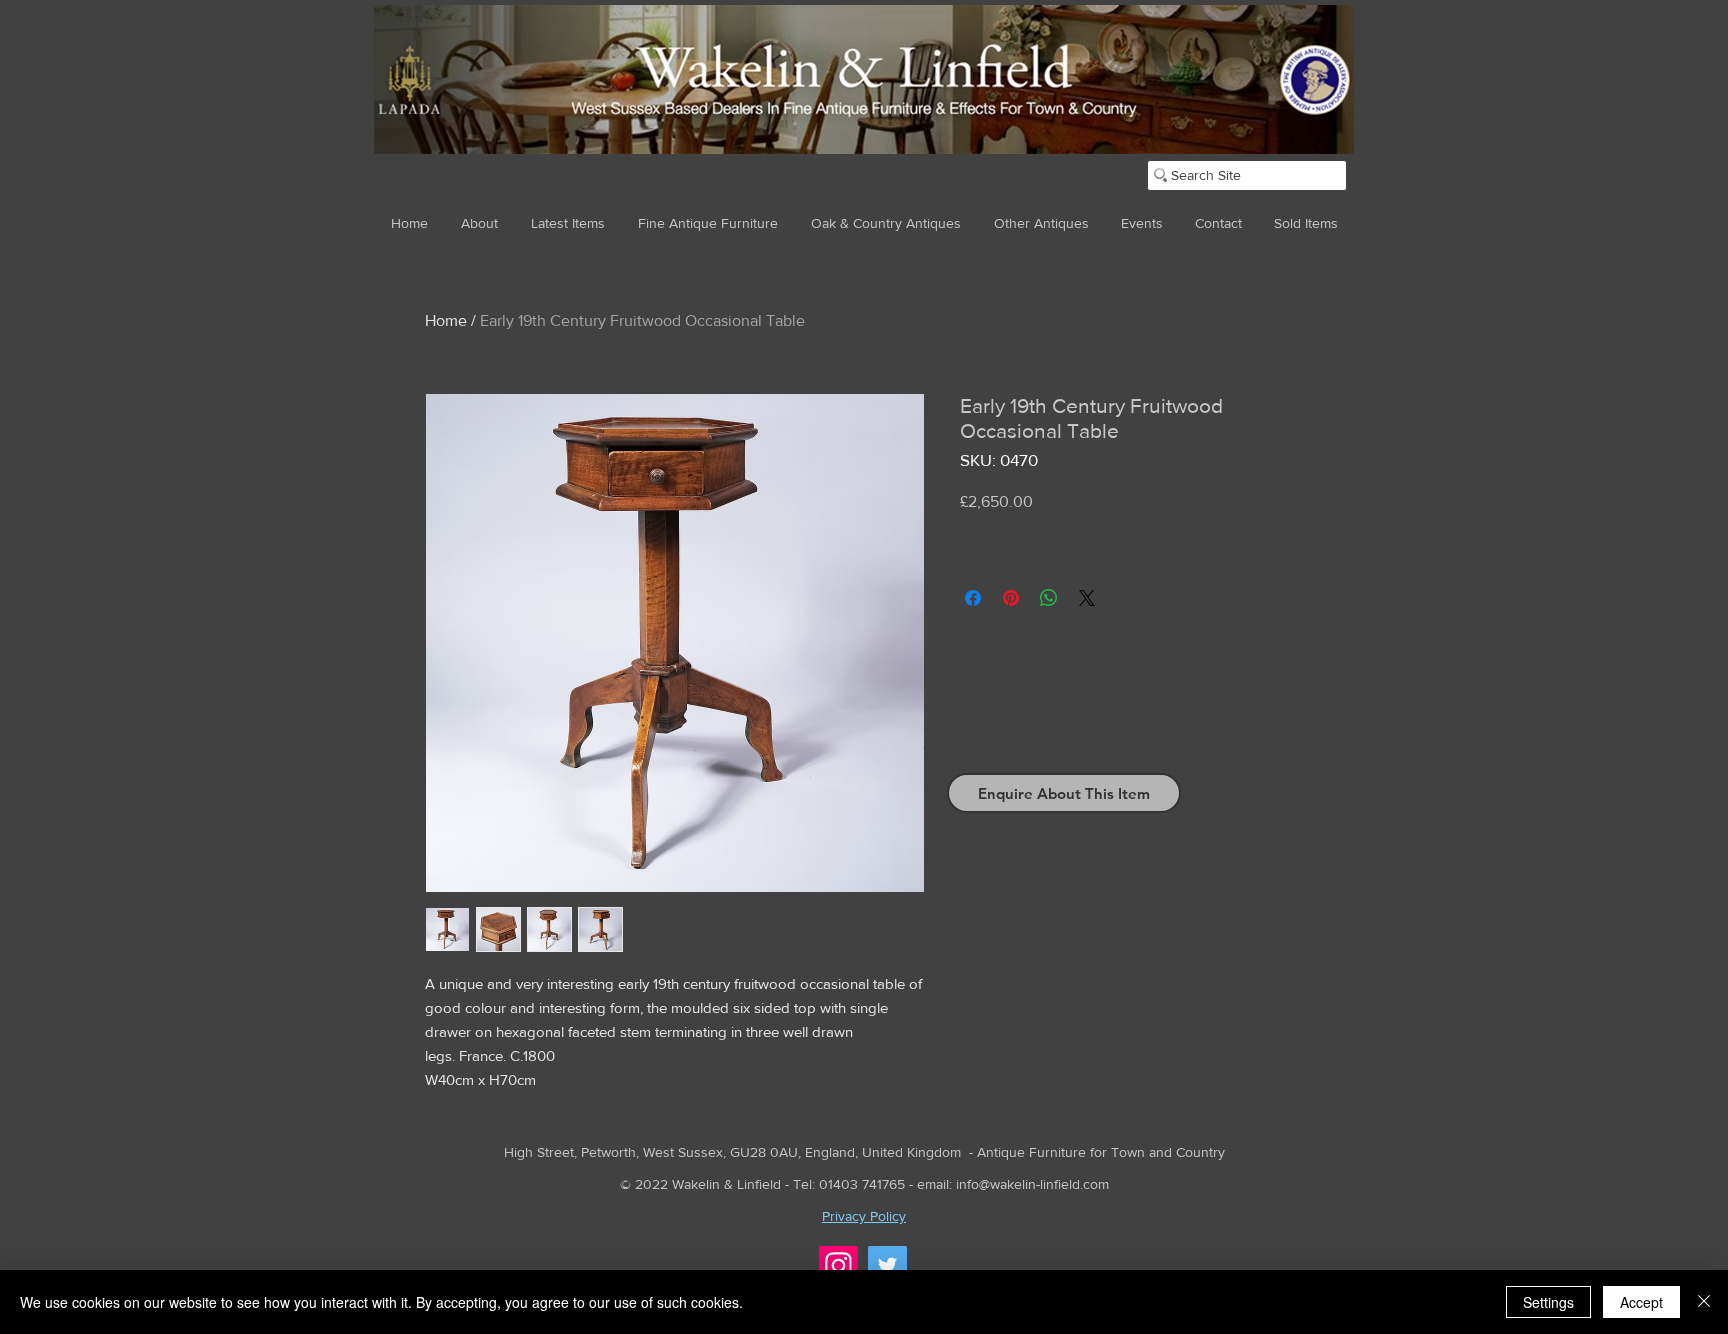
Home (446, 320)
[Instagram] (838, 1265)
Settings (1548, 1302)
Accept (1641, 1302)
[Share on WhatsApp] (1049, 598)
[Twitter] (887, 1265)
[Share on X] (1087, 598)
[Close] (1704, 1302)
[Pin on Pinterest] (1011, 598)
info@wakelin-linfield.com (1032, 1184)
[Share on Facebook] (973, 598)
